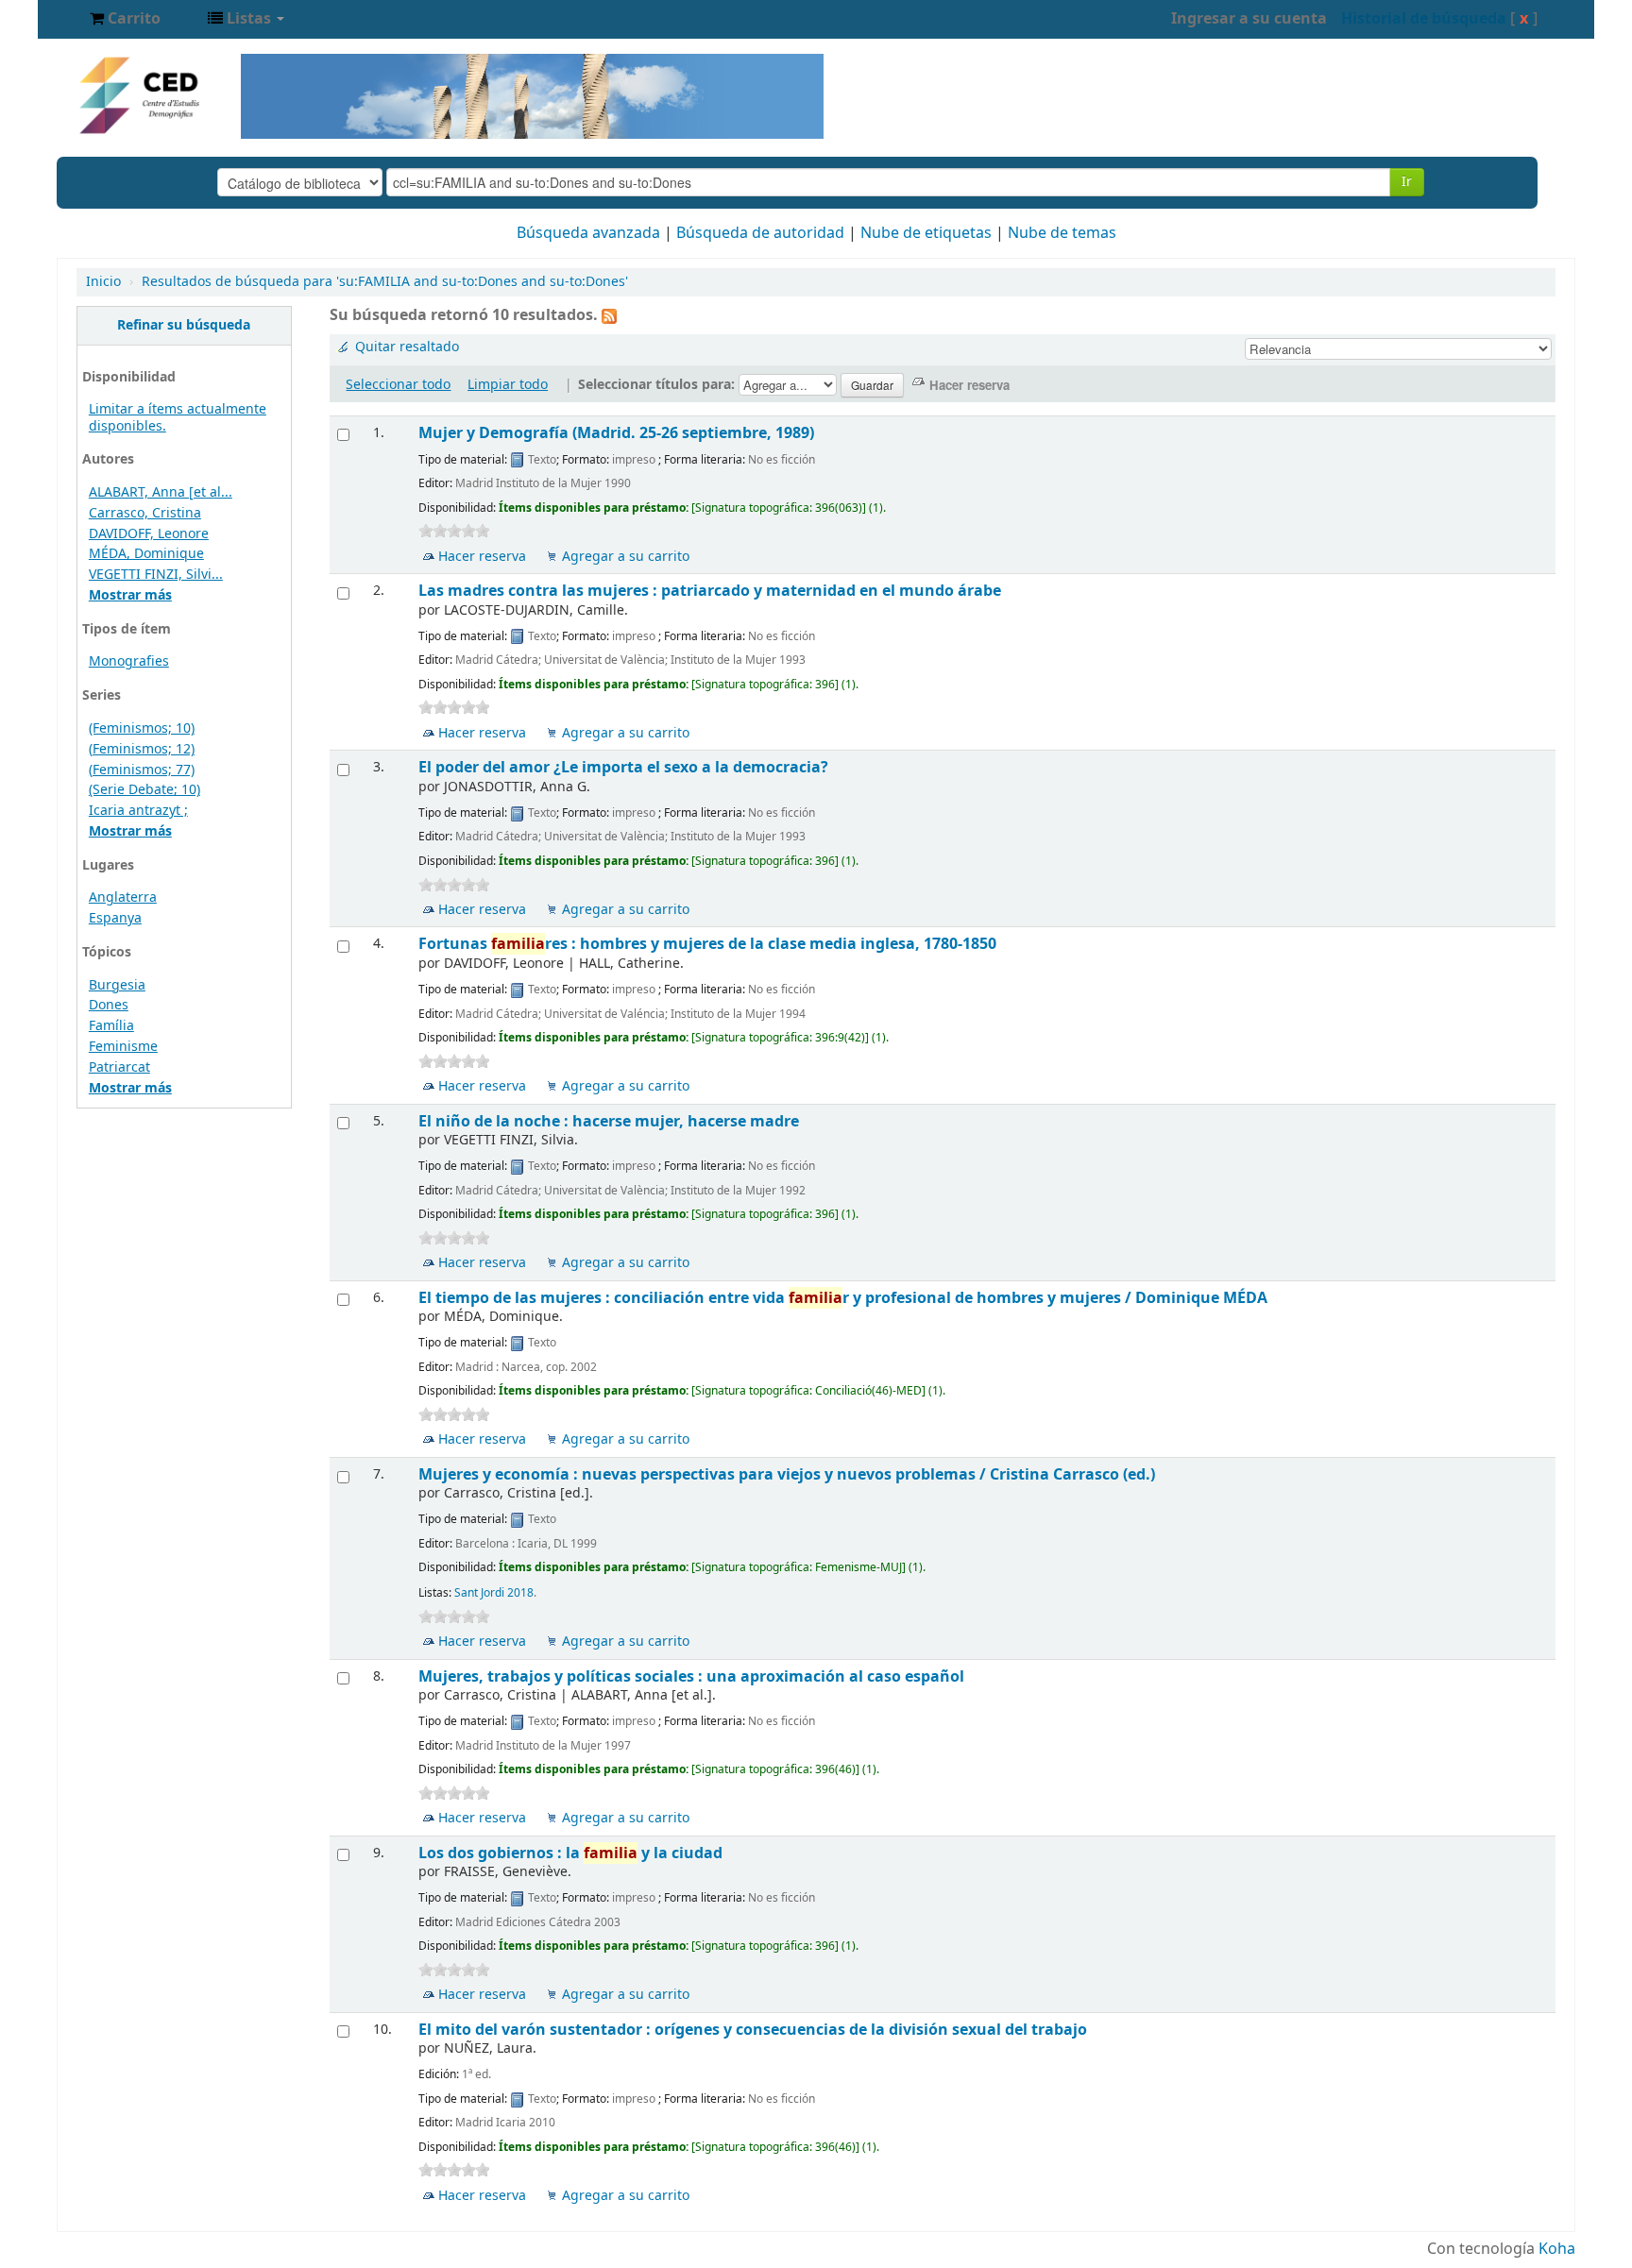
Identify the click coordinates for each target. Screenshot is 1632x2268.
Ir (1407, 182)
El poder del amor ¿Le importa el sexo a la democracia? (623, 767)
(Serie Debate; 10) (144, 790)
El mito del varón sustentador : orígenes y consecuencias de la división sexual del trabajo (753, 2030)
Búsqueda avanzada (588, 233)
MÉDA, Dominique (146, 554)
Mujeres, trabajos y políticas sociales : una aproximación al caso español (691, 1676)
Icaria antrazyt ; (138, 811)
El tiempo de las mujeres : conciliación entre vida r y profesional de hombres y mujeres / (843, 1298)
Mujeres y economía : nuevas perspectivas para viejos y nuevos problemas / (787, 1474)
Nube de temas (1062, 233)
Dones (109, 1005)
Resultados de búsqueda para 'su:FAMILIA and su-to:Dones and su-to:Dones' (385, 282)
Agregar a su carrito (626, 557)
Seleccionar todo (398, 385)
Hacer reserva (482, 557)
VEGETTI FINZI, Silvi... (156, 575)
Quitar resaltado (407, 347)
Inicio (103, 282)
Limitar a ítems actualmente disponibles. (178, 417)
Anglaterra (123, 897)
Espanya (115, 918)
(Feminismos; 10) (142, 728)
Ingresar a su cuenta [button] (1249, 19)
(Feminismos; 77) (142, 770)
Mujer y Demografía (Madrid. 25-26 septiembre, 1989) (616, 433)
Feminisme (123, 1047)
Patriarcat (119, 1067)
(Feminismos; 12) (142, 749)
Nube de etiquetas (926, 233)
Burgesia (117, 985)
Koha (1557, 2249)
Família (111, 1026)
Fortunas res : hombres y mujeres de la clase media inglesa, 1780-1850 (707, 944)
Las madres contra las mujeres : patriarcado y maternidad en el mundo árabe (710, 591)
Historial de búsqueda (1424, 19)
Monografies (129, 661)
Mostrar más (130, 595)
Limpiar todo (508, 385)
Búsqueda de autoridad (760, 233)
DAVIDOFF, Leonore (149, 534)
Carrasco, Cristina (145, 513)
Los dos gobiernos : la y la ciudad (570, 1853)
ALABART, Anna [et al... (161, 492)
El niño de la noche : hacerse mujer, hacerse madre (609, 1121)
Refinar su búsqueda (184, 325)
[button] (125, 19)
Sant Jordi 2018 (494, 1593)
